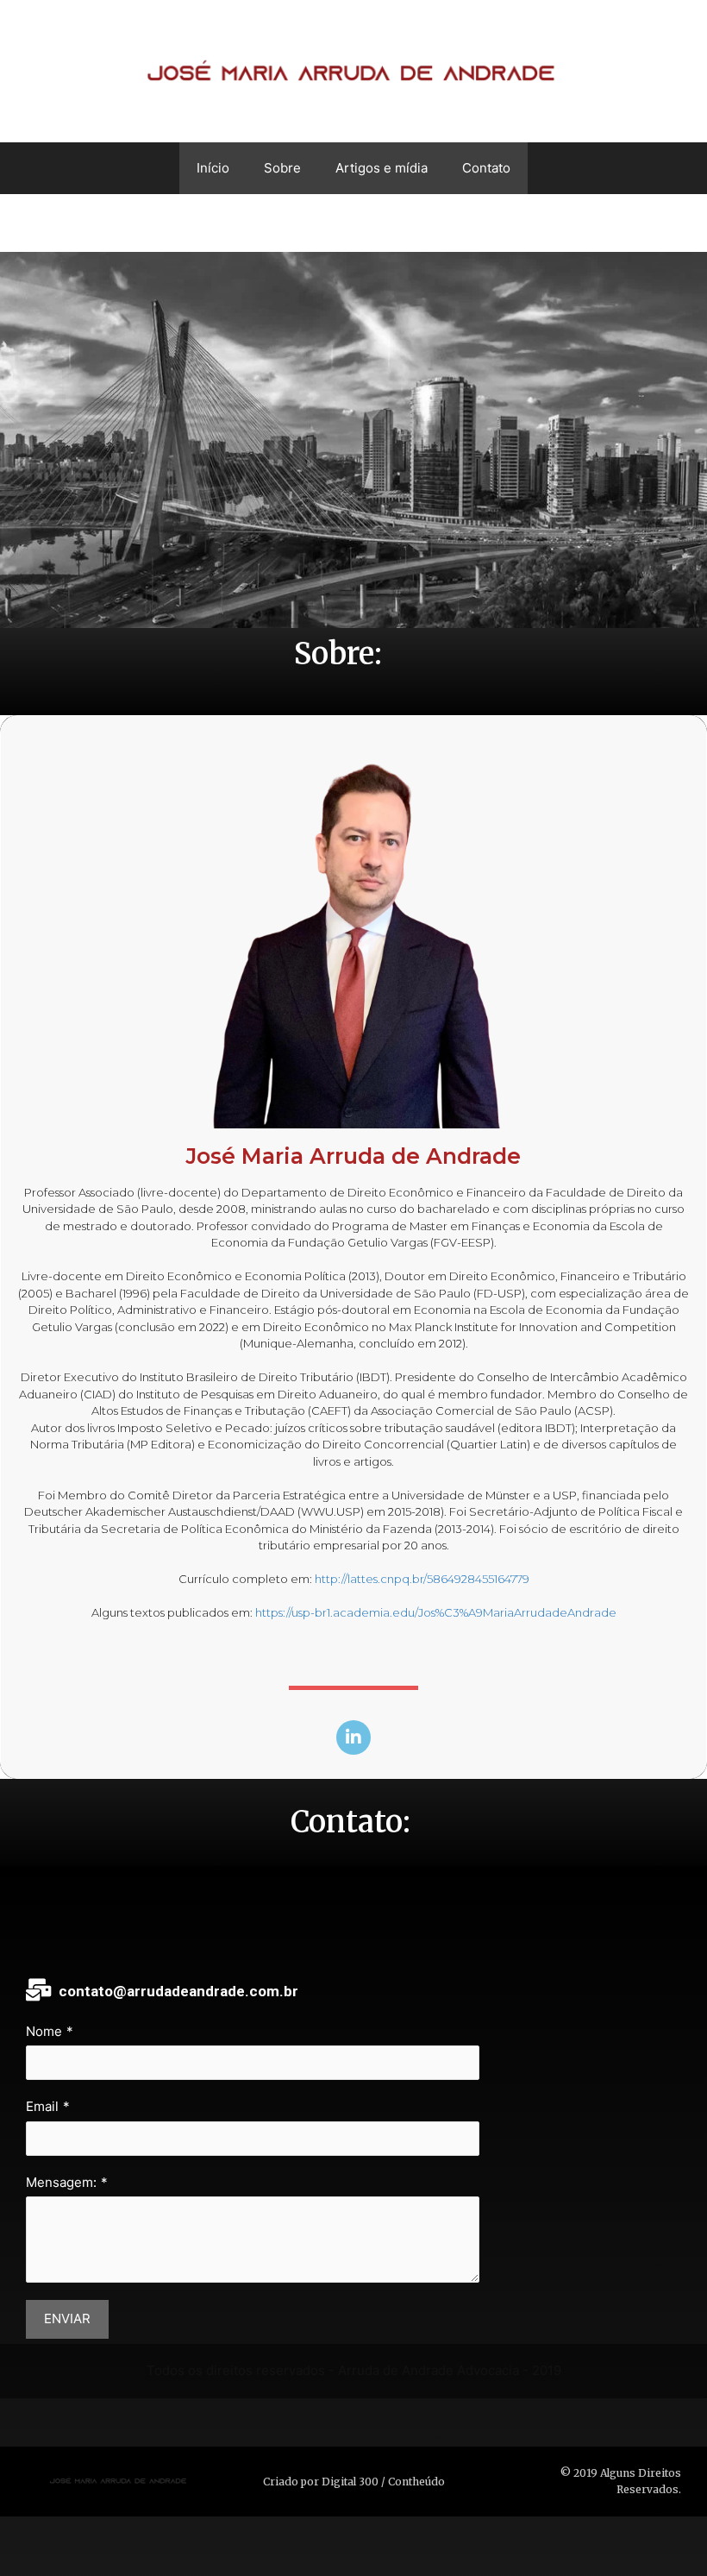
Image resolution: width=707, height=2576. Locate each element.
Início (213, 168)
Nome (44, 2031)
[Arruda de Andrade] (353, 70)
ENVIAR (67, 2318)
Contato (486, 168)
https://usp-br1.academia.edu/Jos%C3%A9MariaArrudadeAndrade (436, 1612)
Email (42, 2106)
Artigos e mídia (382, 168)
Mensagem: (61, 2182)
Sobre (282, 168)
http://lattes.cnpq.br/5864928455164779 (422, 1579)
